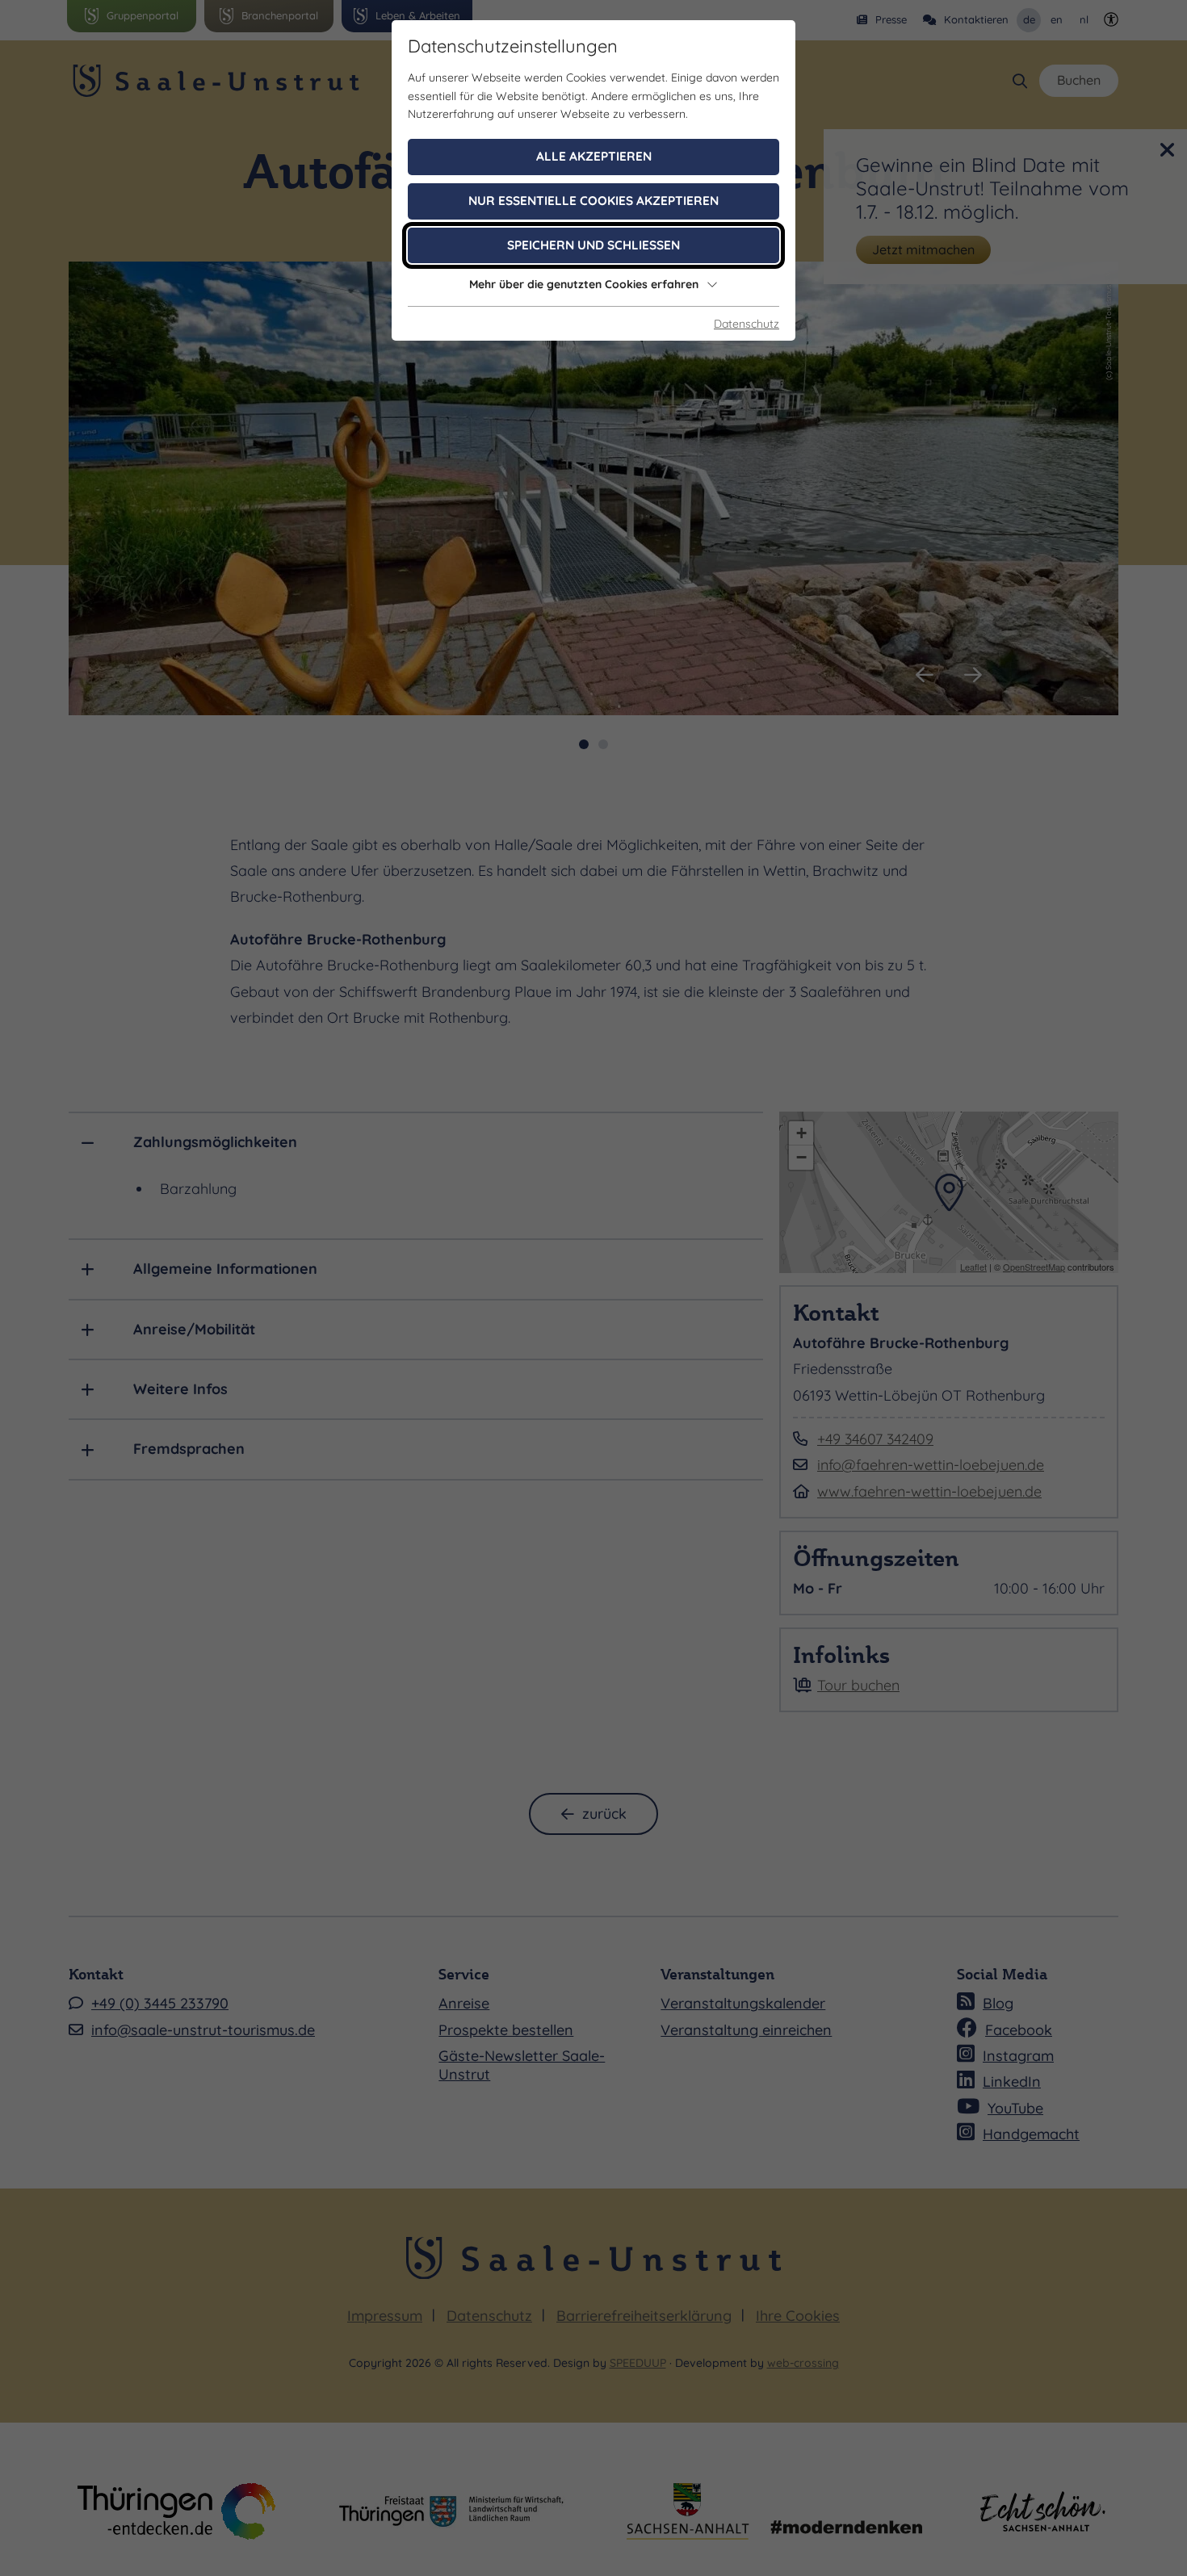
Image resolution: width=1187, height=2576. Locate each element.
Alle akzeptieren (594, 156)
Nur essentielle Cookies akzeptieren (593, 201)
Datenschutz (747, 324)
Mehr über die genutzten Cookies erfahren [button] (584, 284)
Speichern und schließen (593, 245)
